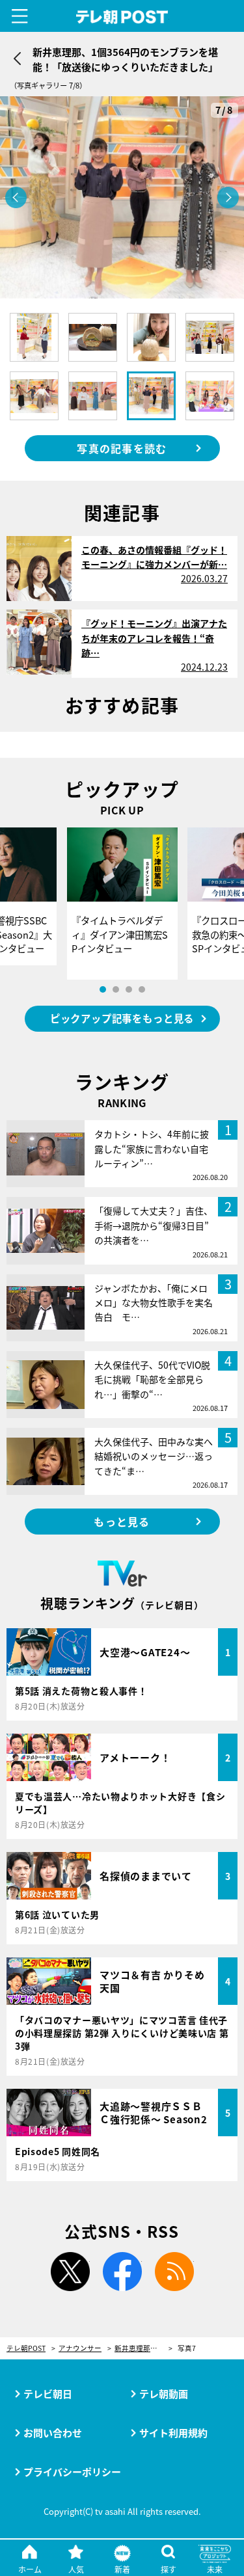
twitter (70, 2272)
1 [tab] (103, 989)
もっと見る (122, 1522)
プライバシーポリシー (72, 2472)
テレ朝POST (122, 17)
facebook (122, 2272)
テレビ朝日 (48, 2394)
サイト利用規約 (173, 2433)
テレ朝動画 (164, 2394)
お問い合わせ (53, 2433)
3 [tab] (129, 989)
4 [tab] (142, 989)
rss (174, 2272)
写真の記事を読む (122, 448)
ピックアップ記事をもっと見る (122, 1018)
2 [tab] (116, 989)
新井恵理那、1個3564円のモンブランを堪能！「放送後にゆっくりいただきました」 (143, 2349)
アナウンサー (80, 2349)
